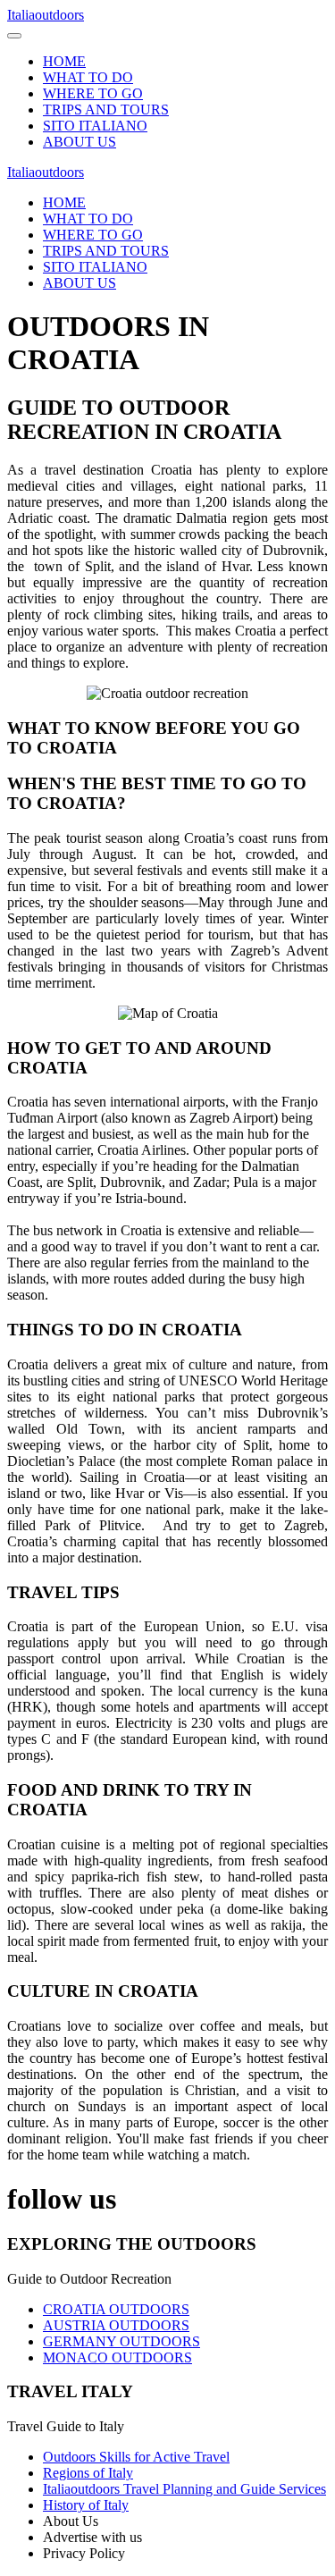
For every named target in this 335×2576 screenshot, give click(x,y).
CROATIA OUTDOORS (116, 2309)
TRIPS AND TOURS (106, 109)
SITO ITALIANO (95, 126)
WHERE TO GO (93, 93)
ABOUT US (80, 142)
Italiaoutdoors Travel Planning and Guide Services (184, 2489)
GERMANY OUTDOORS (121, 2341)
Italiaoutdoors (46, 15)
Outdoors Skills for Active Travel (136, 2457)
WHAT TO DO (88, 77)
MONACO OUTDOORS (117, 2357)
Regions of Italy (88, 2473)
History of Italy (86, 2505)
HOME (64, 61)
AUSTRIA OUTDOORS (116, 2325)
